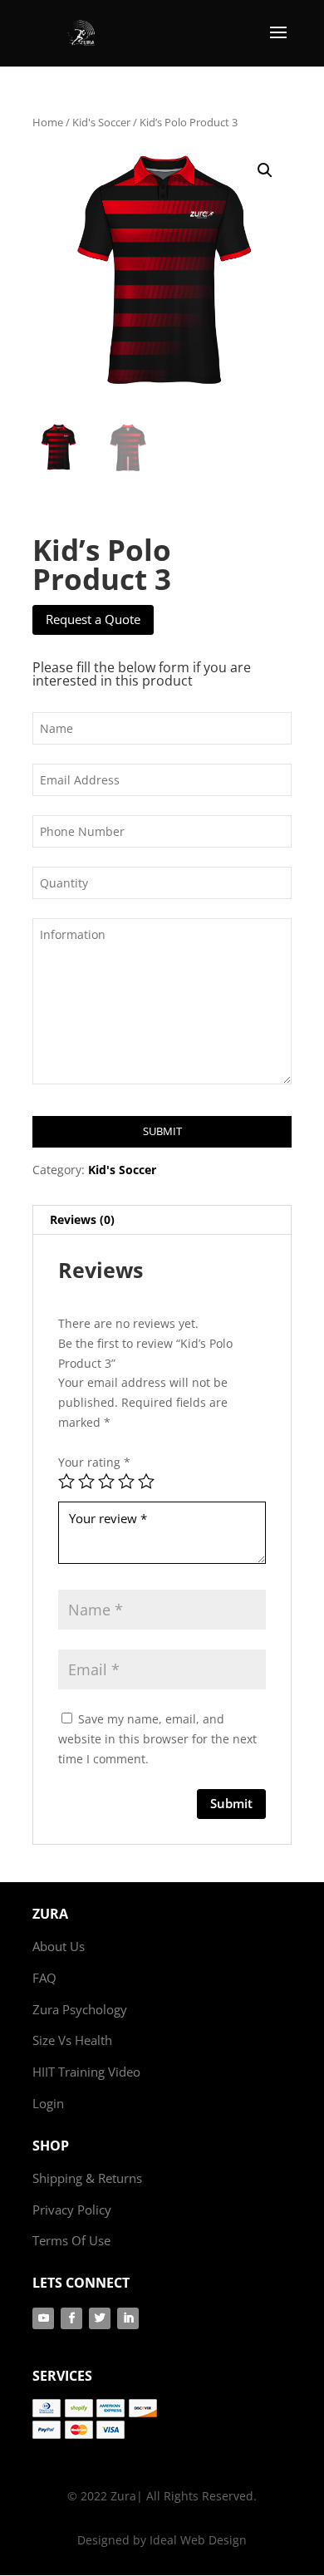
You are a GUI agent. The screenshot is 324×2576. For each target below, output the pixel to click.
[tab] (162, 1220)
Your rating (94, 1462)
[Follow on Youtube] (43, 2318)
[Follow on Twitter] (100, 2318)
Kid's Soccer (101, 122)
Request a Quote (93, 619)
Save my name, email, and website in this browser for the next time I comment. (157, 1739)
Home (48, 122)
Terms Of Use (71, 2240)
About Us (59, 1946)
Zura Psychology (80, 2009)
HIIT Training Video (86, 2072)
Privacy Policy (72, 2210)
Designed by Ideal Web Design (162, 2540)
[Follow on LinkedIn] (128, 2318)
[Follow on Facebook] (71, 2318)
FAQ (44, 1978)
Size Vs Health (72, 2040)
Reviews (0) (82, 1219)
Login (48, 2103)
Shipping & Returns (87, 2178)
